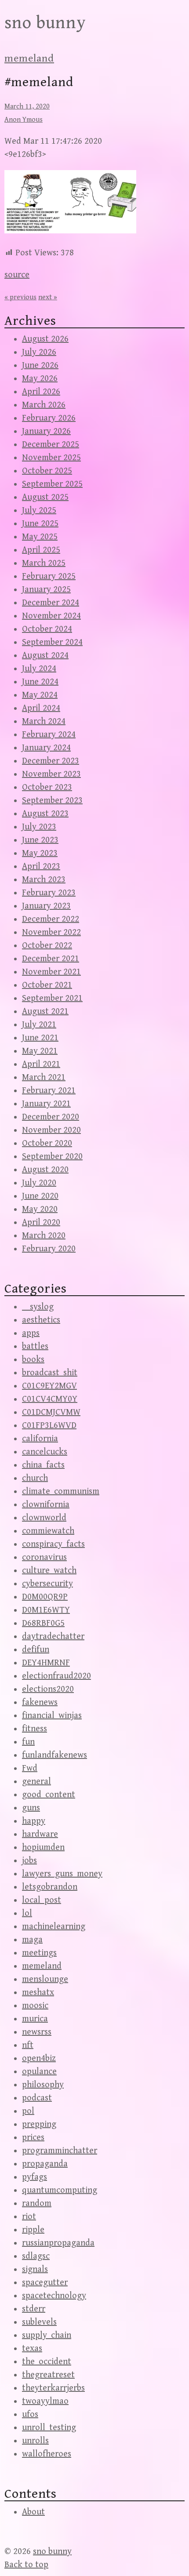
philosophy (43, 2085)
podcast (37, 2098)
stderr (34, 2309)
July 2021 (39, 1025)
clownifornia (46, 1505)
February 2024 (49, 735)
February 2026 (49, 418)
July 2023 (39, 827)
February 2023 (49, 893)
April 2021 (41, 1064)
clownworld (44, 1518)
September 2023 (52, 801)
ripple (33, 2230)
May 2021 (40, 1051)
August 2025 (45, 497)
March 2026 (44, 405)
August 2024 (45, 656)
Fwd (30, 1768)
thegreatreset (48, 2375)
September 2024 (52, 642)
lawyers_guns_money (62, 1874)
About (33, 2512)
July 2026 (39, 352)
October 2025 (47, 471)
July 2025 (39, 510)
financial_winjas (52, 1716)
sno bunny (45, 23)
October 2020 (47, 1143)
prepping (39, 2124)
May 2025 (40, 537)
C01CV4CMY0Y (50, 1399)
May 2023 (40, 853)
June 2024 (40, 682)
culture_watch (49, 1571)
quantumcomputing (60, 2190)
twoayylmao (45, 2401)
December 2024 (51, 603)
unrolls (35, 2441)
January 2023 (46, 906)
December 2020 (51, 1117)
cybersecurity (47, 1584)
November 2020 (51, 1130)
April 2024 (41, 708)
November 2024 (51, 616)
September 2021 (52, 998)
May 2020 (40, 1209)
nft (28, 2045)
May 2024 (40, 695)
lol (27, 1913)
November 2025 (51, 458)
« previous (20, 297)
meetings (39, 1953)
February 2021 (49, 1091)
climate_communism (61, 1491)
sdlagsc (36, 2256)
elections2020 (48, 1689)
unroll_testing (49, 2428)
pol (28, 2111)
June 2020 (40, 1196)
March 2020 (44, 1236)
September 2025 (52, 484)
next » (48, 297)
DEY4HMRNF (46, 1663)
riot (29, 2217)
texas (32, 2349)
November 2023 (51, 774)
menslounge (45, 1979)
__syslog (38, 1307)
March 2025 (44, 563)
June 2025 (40, 524)
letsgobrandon (50, 1887)
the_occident (47, 2362)
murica (35, 2019)
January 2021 (46, 1104)
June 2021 (40, 1038)
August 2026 (45, 339)
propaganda (45, 2164)
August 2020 (45, 1170)
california (40, 1439)
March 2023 (44, 880)
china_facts (43, 1465)
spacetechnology (54, 2296)
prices (33, 2138)
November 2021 (51, 972)
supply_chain (47, 2335)
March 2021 (44, 1077)
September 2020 (52, 1157)
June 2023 (40, 840)
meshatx (38, 1993)
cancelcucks (45, 1452)
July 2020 (39, 1183)
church (35, 1478)
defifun (36, 1650)
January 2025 (46, 590)
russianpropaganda (58, 2243)
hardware (40, 1834)
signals (35, 2269)
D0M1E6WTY (46, 1610)
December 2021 (51, 959)
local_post (42, 1900)
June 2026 (40, 365)
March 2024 (44, 721)
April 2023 (41, 867)
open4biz (39, 2058)
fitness (35, 1729)
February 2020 (49, 1249)
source (17, 275)
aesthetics (41, 1320)
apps (31, 1333)
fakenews (40, 1702)
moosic (35, 2006)
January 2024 (46, 748)
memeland (29, 58)
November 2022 (51, 932)
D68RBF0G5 (43, 1623)
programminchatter (60, 2151)
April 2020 (41, 1223)
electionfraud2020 (56, 1676)
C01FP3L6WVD (49, 1426)
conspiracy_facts (53, 1544)
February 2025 (49, 576)
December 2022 (51, 919)
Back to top (26, 2565)
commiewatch (48, 1531)
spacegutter (45, 2283)
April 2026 (41, 392)
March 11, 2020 (27, 107)
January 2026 (46, 431)
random (37, 2204)
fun (28, 1742)
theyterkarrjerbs (53, 2388)
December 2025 (51, 445)
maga (32, 1940)
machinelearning (54, 1927)
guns (31, 1808)
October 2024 (47, 629)
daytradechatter (53, 1637)
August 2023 (45, 814)
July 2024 (39, 669)
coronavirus (44, 1557)
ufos (30, 2414)
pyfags (35, 2177)
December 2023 (51, 761)
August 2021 (45, 1012)
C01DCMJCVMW (51, 1412)
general (36, 1782)
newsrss (37, 2032)
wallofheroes (47, 2454)
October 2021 (47, 985)
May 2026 (40, 379)
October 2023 (47, 787)
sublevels (39, 2322)
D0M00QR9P (45, 1597)
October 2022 (47, 946)
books (33, 1360)
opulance (39, 2072)
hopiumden (43, 1848)
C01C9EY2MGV (49, 1386)
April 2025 (41, 550)
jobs (29, 1861)
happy (34, 1821)
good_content (49, 1795)
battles (35, 1346)
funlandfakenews (55, 1755)
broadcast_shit (50, 1373)
